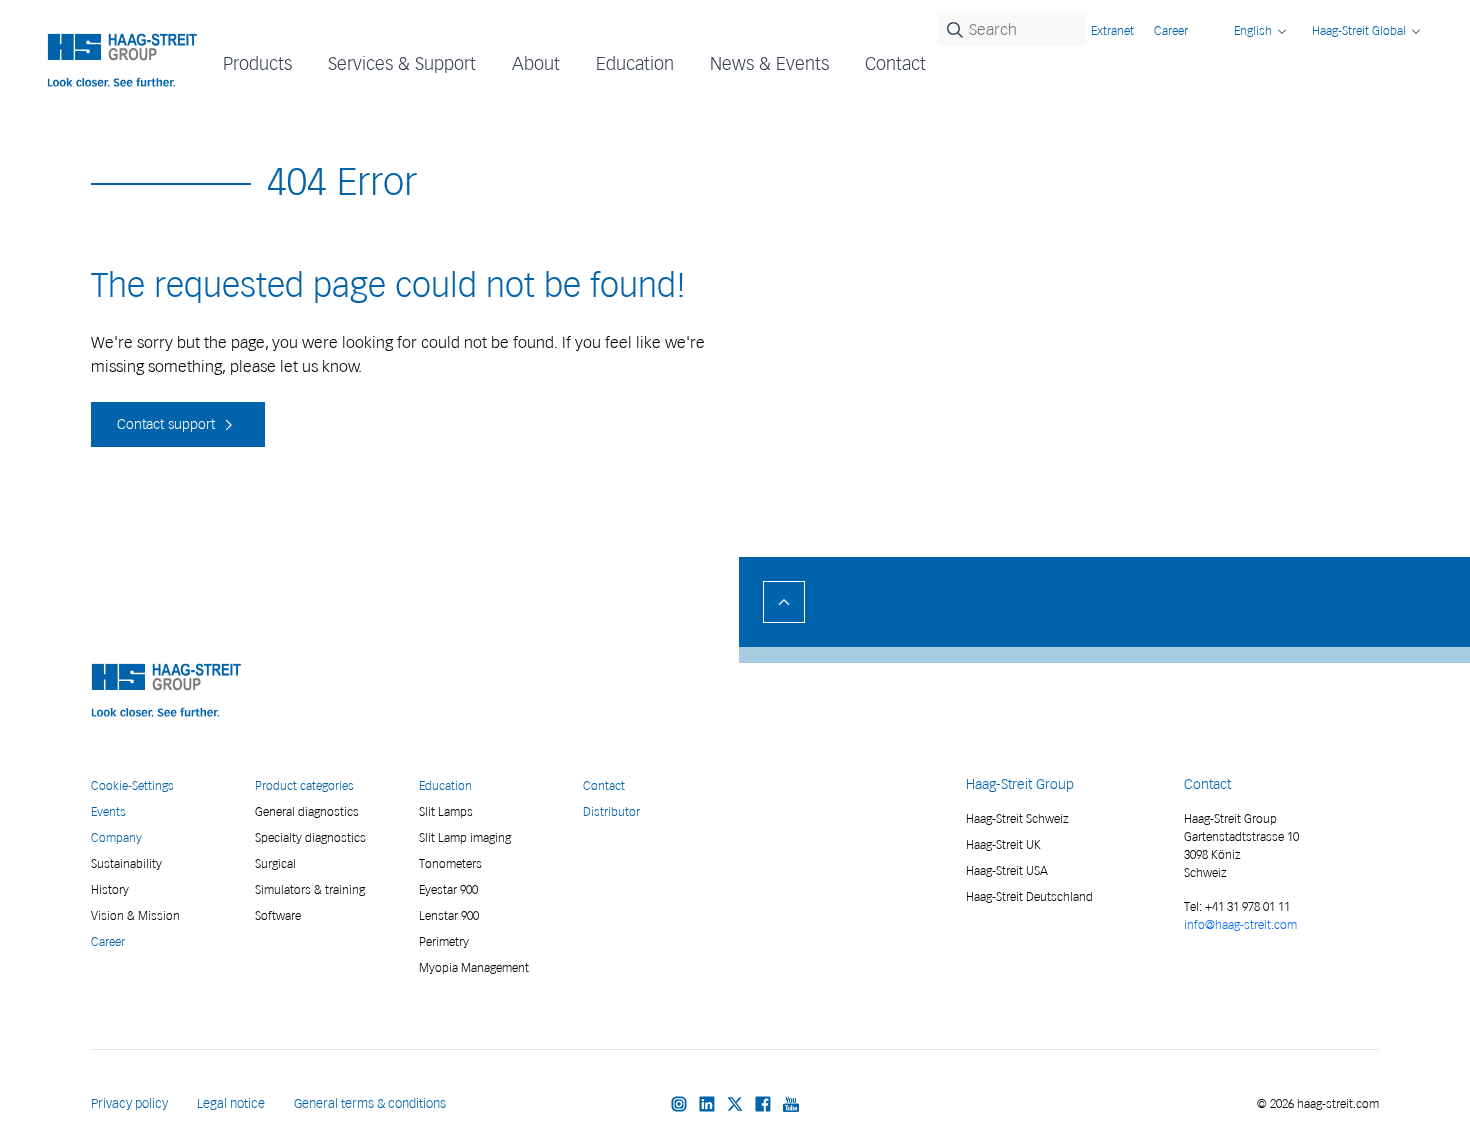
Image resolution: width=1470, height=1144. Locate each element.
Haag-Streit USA (1007, 870)
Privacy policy (129, 1103)
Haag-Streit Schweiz (1017, 818)
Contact (895, 63)
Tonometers (450, 863)
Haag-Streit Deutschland (1029, 896)
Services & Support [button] (402, 63)
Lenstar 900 (449, 915)
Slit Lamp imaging (465, 837)
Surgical (275, 863)
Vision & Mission (135, 915)
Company (116, 837)
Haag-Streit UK (1003, 844)
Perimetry (444, 941)
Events (108, 811)
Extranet (1112, 30)
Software (278, 915)
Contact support (168, 424)
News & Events (769, 63)
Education (445, 785)
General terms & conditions (370, 1103)
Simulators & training (310, 889)
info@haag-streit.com (1240, 924)
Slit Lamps (446, 811)
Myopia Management (474, 967)
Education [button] (635, 63)
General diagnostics (307, 811)
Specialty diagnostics (310, 837)
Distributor (611, 811)
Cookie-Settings (132, 785)
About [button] (536, 63)
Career (1171, 30)
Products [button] (257, 63)
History (110, 889)
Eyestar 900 (448, 889)
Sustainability (126, 863)
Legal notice (231, 1103)
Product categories (304, 785)
